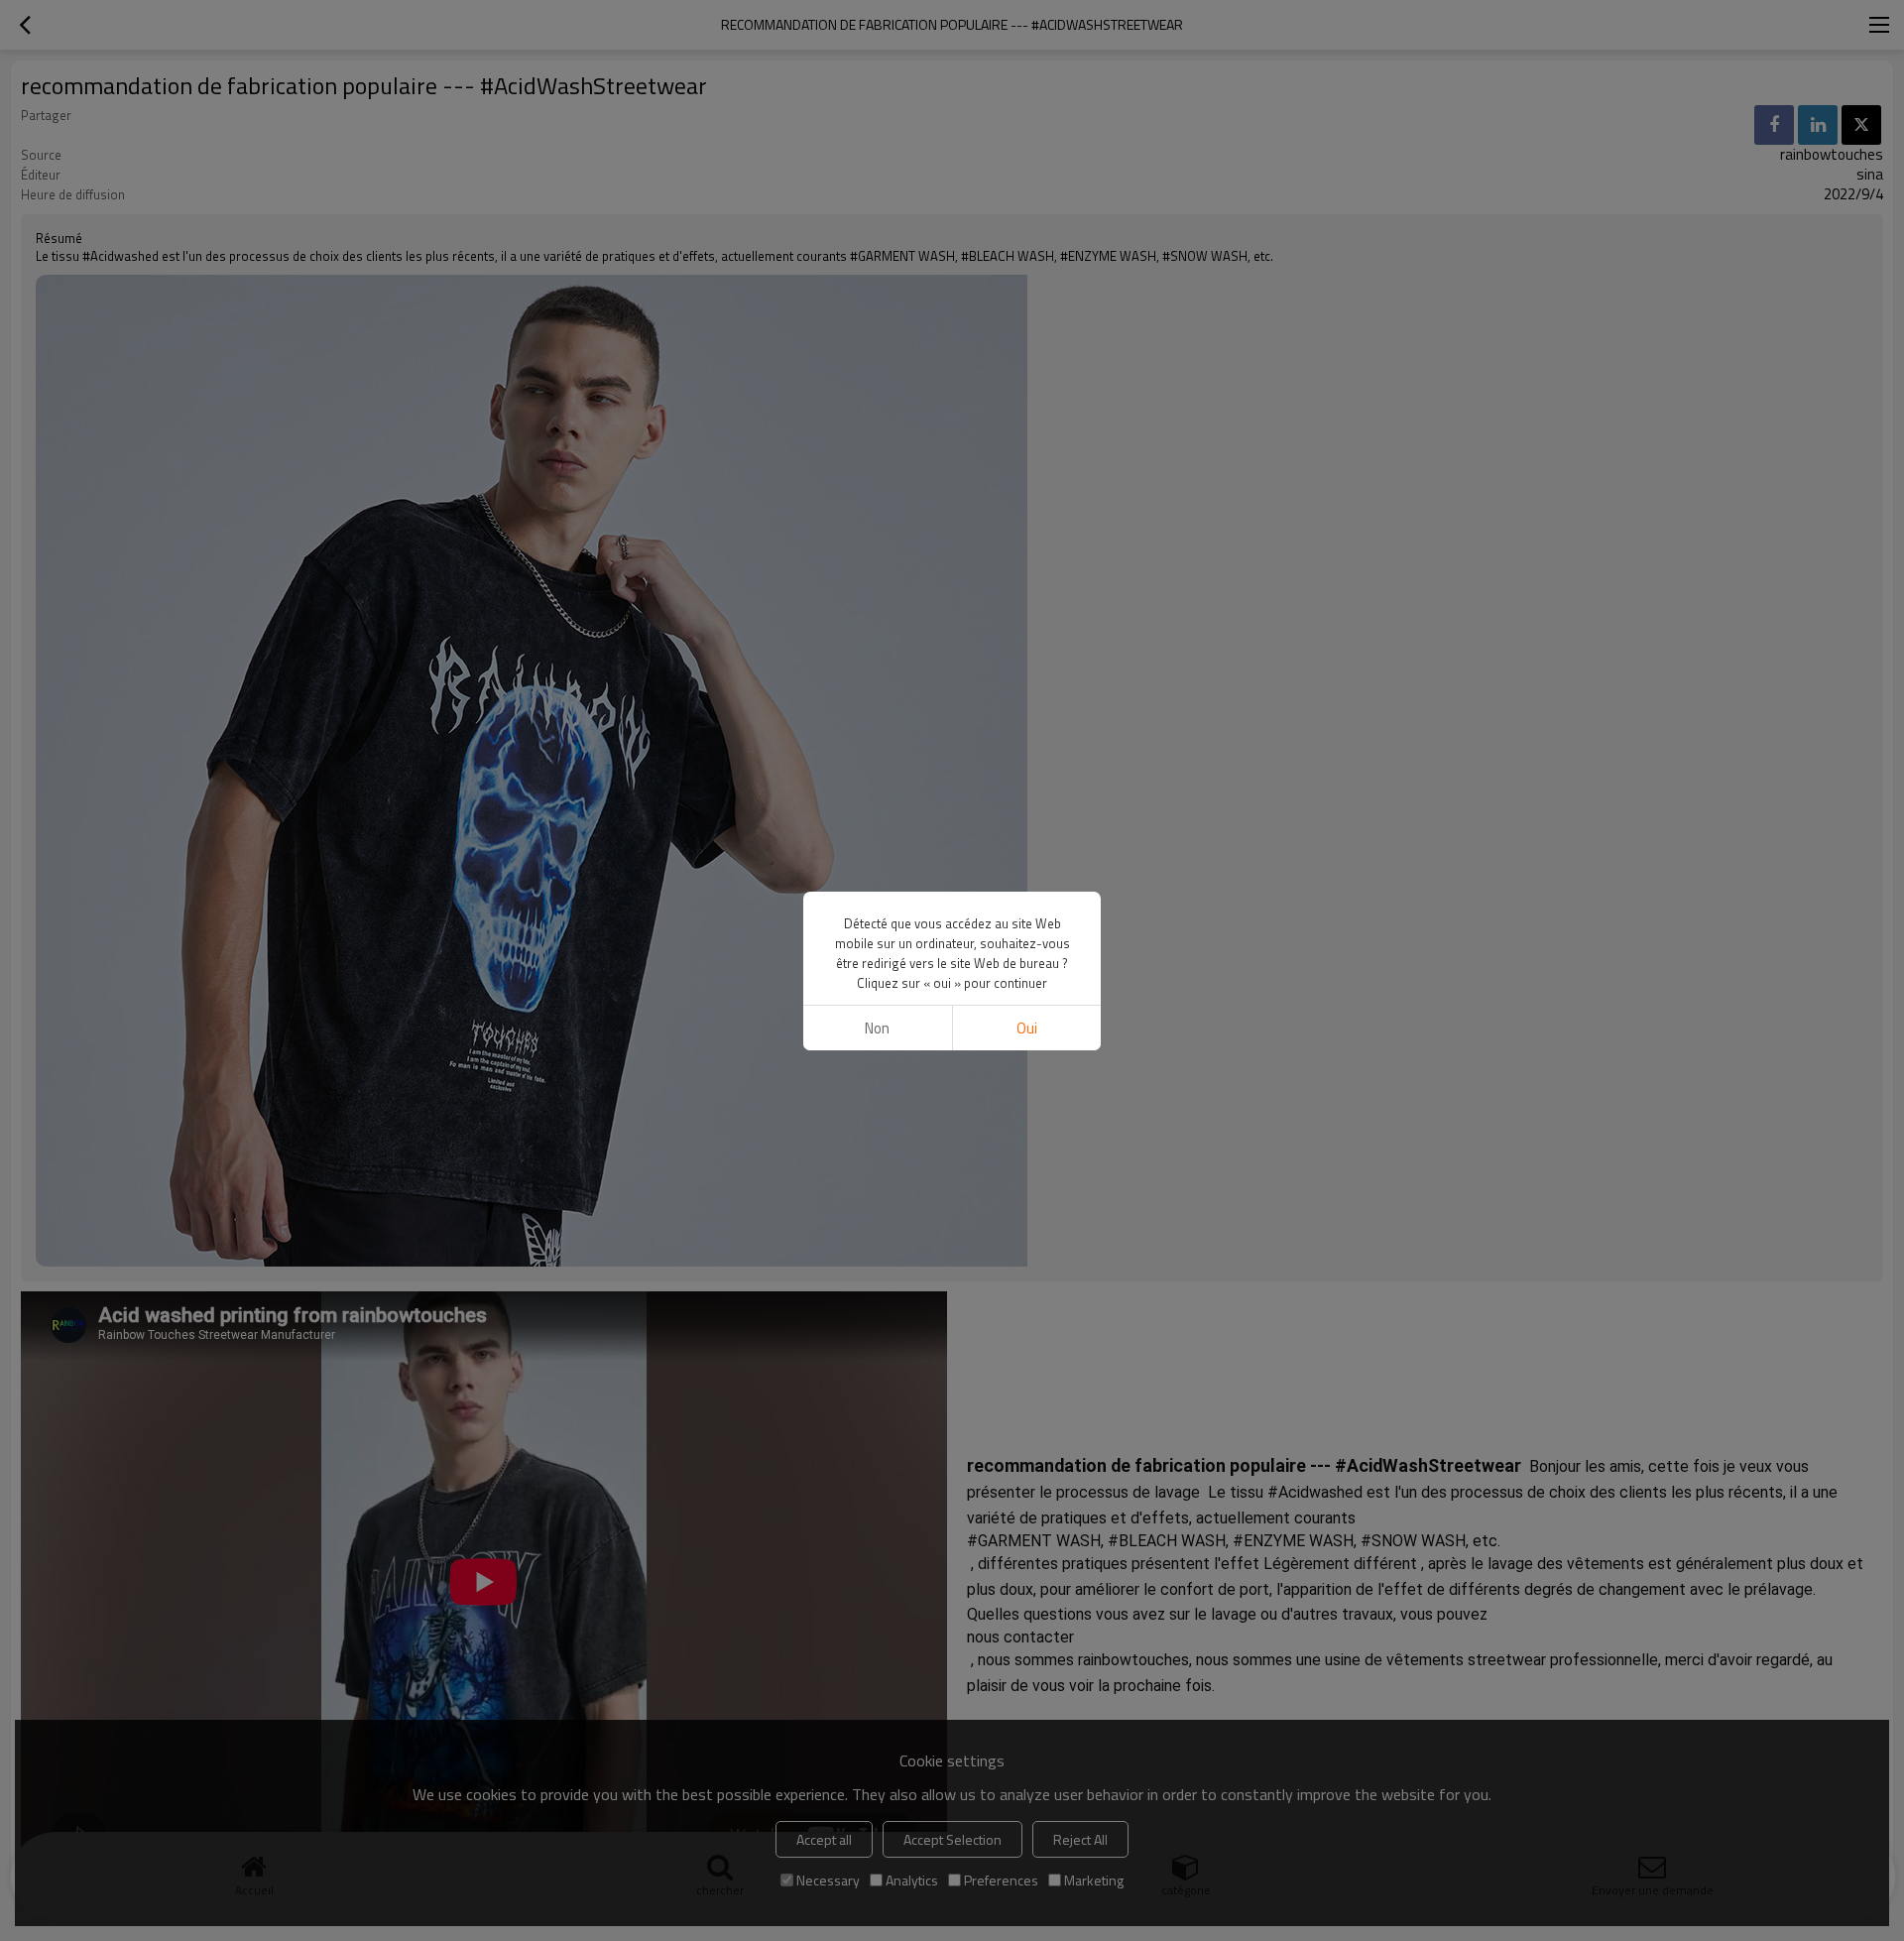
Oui (1027, 1028)
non (877, 1028)
